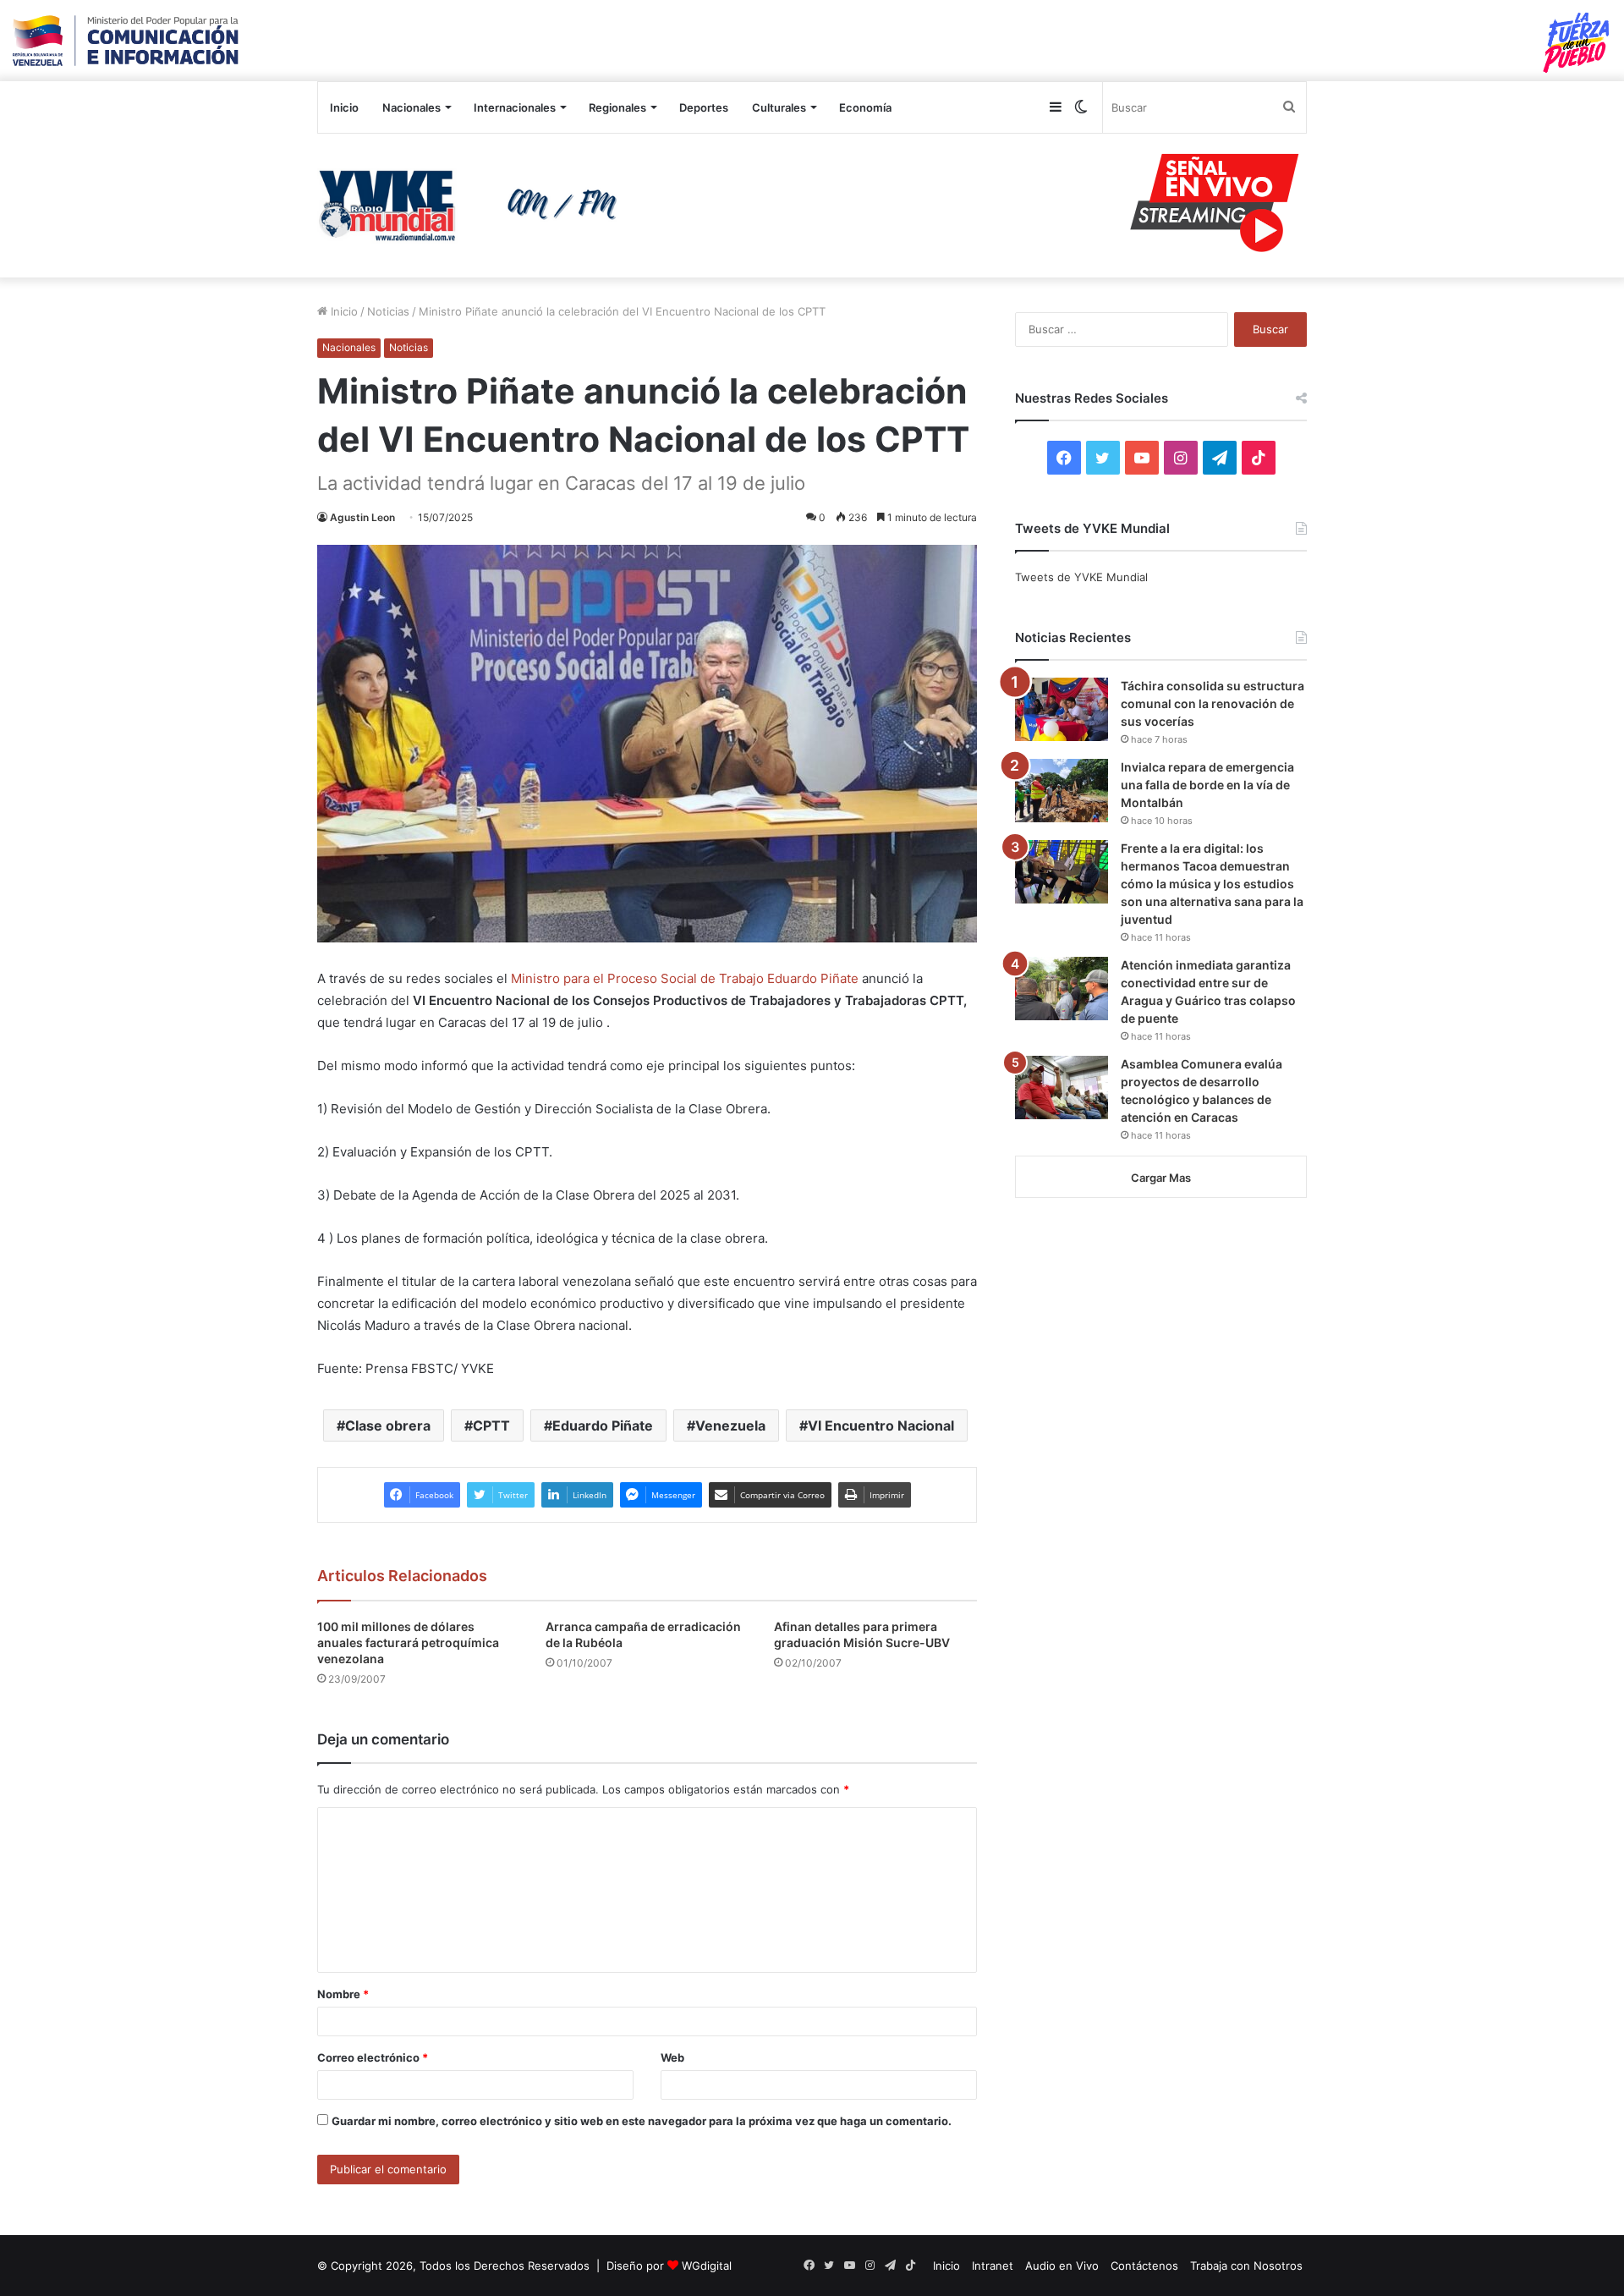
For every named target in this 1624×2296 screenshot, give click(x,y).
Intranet (993, 2266)
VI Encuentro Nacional (881, 1425)
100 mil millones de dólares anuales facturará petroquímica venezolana (408, 1642)
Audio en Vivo (1062, 2266)
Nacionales (411, 107)
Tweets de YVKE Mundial (1081, 577)
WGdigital (707, 2266)
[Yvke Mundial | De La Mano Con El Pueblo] (474, 206)
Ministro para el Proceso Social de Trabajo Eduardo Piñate (685, 978)
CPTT (491, 1425)
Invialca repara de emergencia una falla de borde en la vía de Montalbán (1207, 785)
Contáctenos (1144, 2266)
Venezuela (730, 1425)
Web (672, 2057)
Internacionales (515, 107)
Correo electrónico (373, 2057)
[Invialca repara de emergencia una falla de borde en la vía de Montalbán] (1062, 791)
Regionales (617, 107)
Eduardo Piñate (603, 1425)
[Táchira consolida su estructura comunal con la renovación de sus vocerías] (1062, 709)
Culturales (779, 107)
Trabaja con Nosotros (1246, 2266)
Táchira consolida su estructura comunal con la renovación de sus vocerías (1213, 703)
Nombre (343, 1994)
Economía (865, 107)
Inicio (344, 107)
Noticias (388, 311)
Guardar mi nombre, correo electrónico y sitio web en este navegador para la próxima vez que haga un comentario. (642, 2121)
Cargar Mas (1161, 1178)
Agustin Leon (362, 517)
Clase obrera (388, 1425)
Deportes (704, 107)
